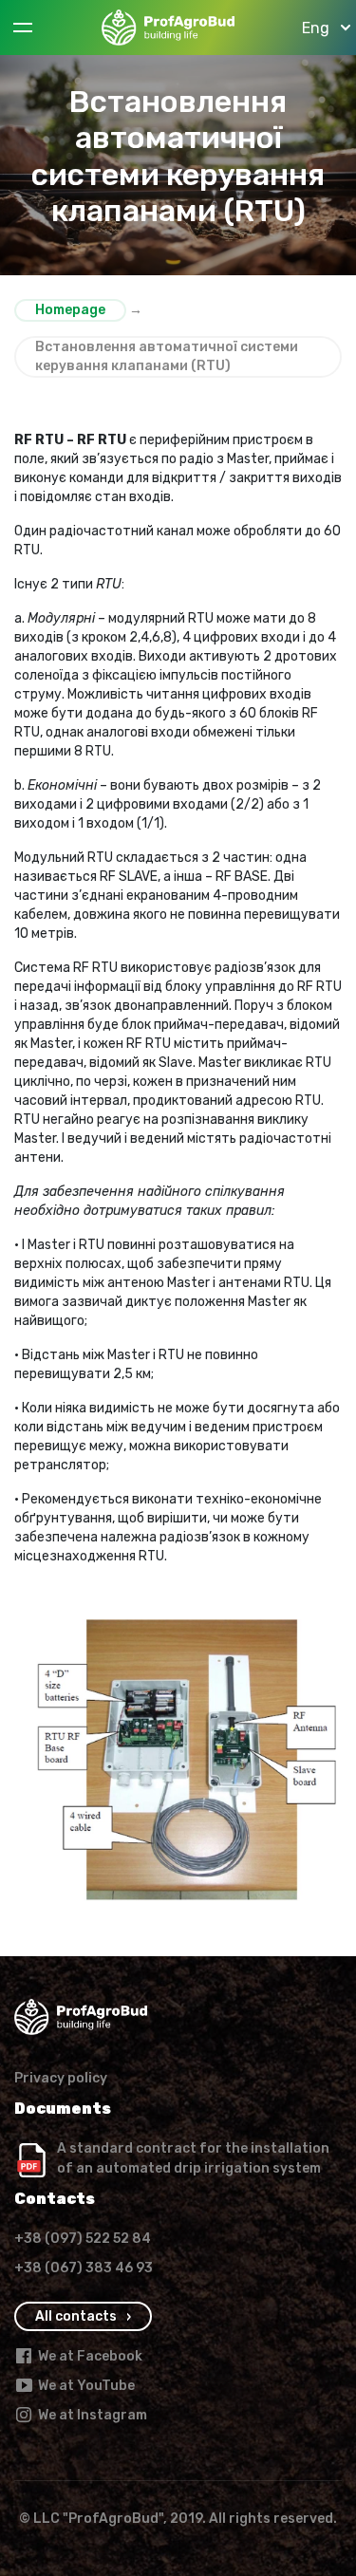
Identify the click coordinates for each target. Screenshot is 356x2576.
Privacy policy (61, 2078)
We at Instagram (93, 2415)
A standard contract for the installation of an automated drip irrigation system (193, 2158)
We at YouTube (86, 2386)
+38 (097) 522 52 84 (83, 2239)
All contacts (76, 2316)
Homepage (70, 310)
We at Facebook (90, 2356)
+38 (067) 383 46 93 (84, 2268)
